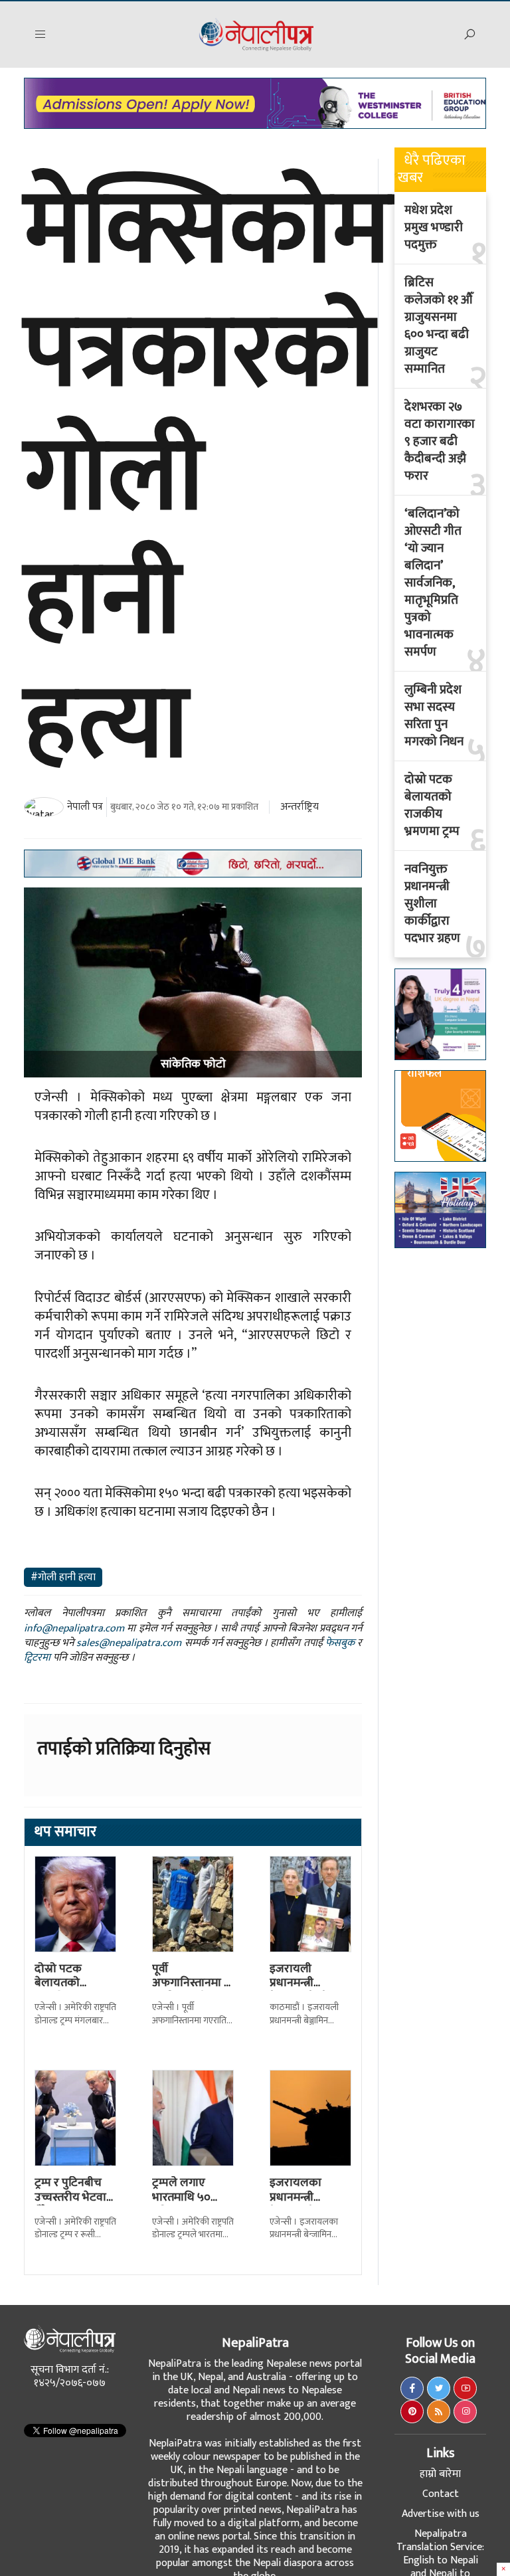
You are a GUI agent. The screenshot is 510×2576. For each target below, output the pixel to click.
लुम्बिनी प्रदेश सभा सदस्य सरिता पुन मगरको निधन (434, 716)
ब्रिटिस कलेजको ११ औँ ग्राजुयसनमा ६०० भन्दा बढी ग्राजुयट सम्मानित (438, 326)
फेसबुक (340, 1643)
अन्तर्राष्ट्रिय (299, 807)
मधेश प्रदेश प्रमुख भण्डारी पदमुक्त (434, 228)
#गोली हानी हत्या (63, 1577)
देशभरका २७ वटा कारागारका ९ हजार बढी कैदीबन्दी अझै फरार (440, 442)
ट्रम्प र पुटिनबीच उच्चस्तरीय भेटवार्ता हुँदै (75, 2197)
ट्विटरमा (37, 1658)
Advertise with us (441, 2514)
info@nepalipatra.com (74, 1628)
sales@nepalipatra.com (129, 1643)
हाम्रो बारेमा (440, 2474)
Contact (441, 2494)
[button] (41, 35)
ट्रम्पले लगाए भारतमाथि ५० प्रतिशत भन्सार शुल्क (183, 2204)
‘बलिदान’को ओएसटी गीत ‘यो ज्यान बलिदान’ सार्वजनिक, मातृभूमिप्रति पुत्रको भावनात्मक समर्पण (433, 583)
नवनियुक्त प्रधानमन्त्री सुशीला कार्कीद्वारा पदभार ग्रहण (432, 904)
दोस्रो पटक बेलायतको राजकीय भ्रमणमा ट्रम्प (71, 1990)
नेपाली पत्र (85, 807)
